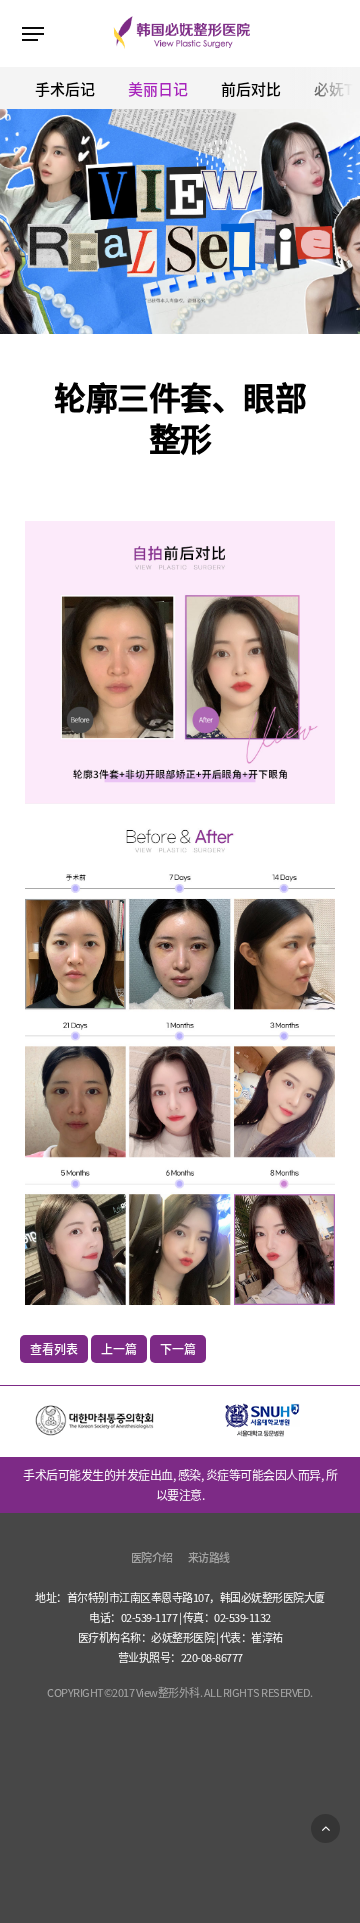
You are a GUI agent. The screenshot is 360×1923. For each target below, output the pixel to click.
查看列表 (54, 1349)
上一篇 (119, 1349)
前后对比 (251, 89)
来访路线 (209, 1557)
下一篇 (178, 1349)
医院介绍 (152, 1557)
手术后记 (65, 89)
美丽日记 (158, 89)
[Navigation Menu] (33, 34)
